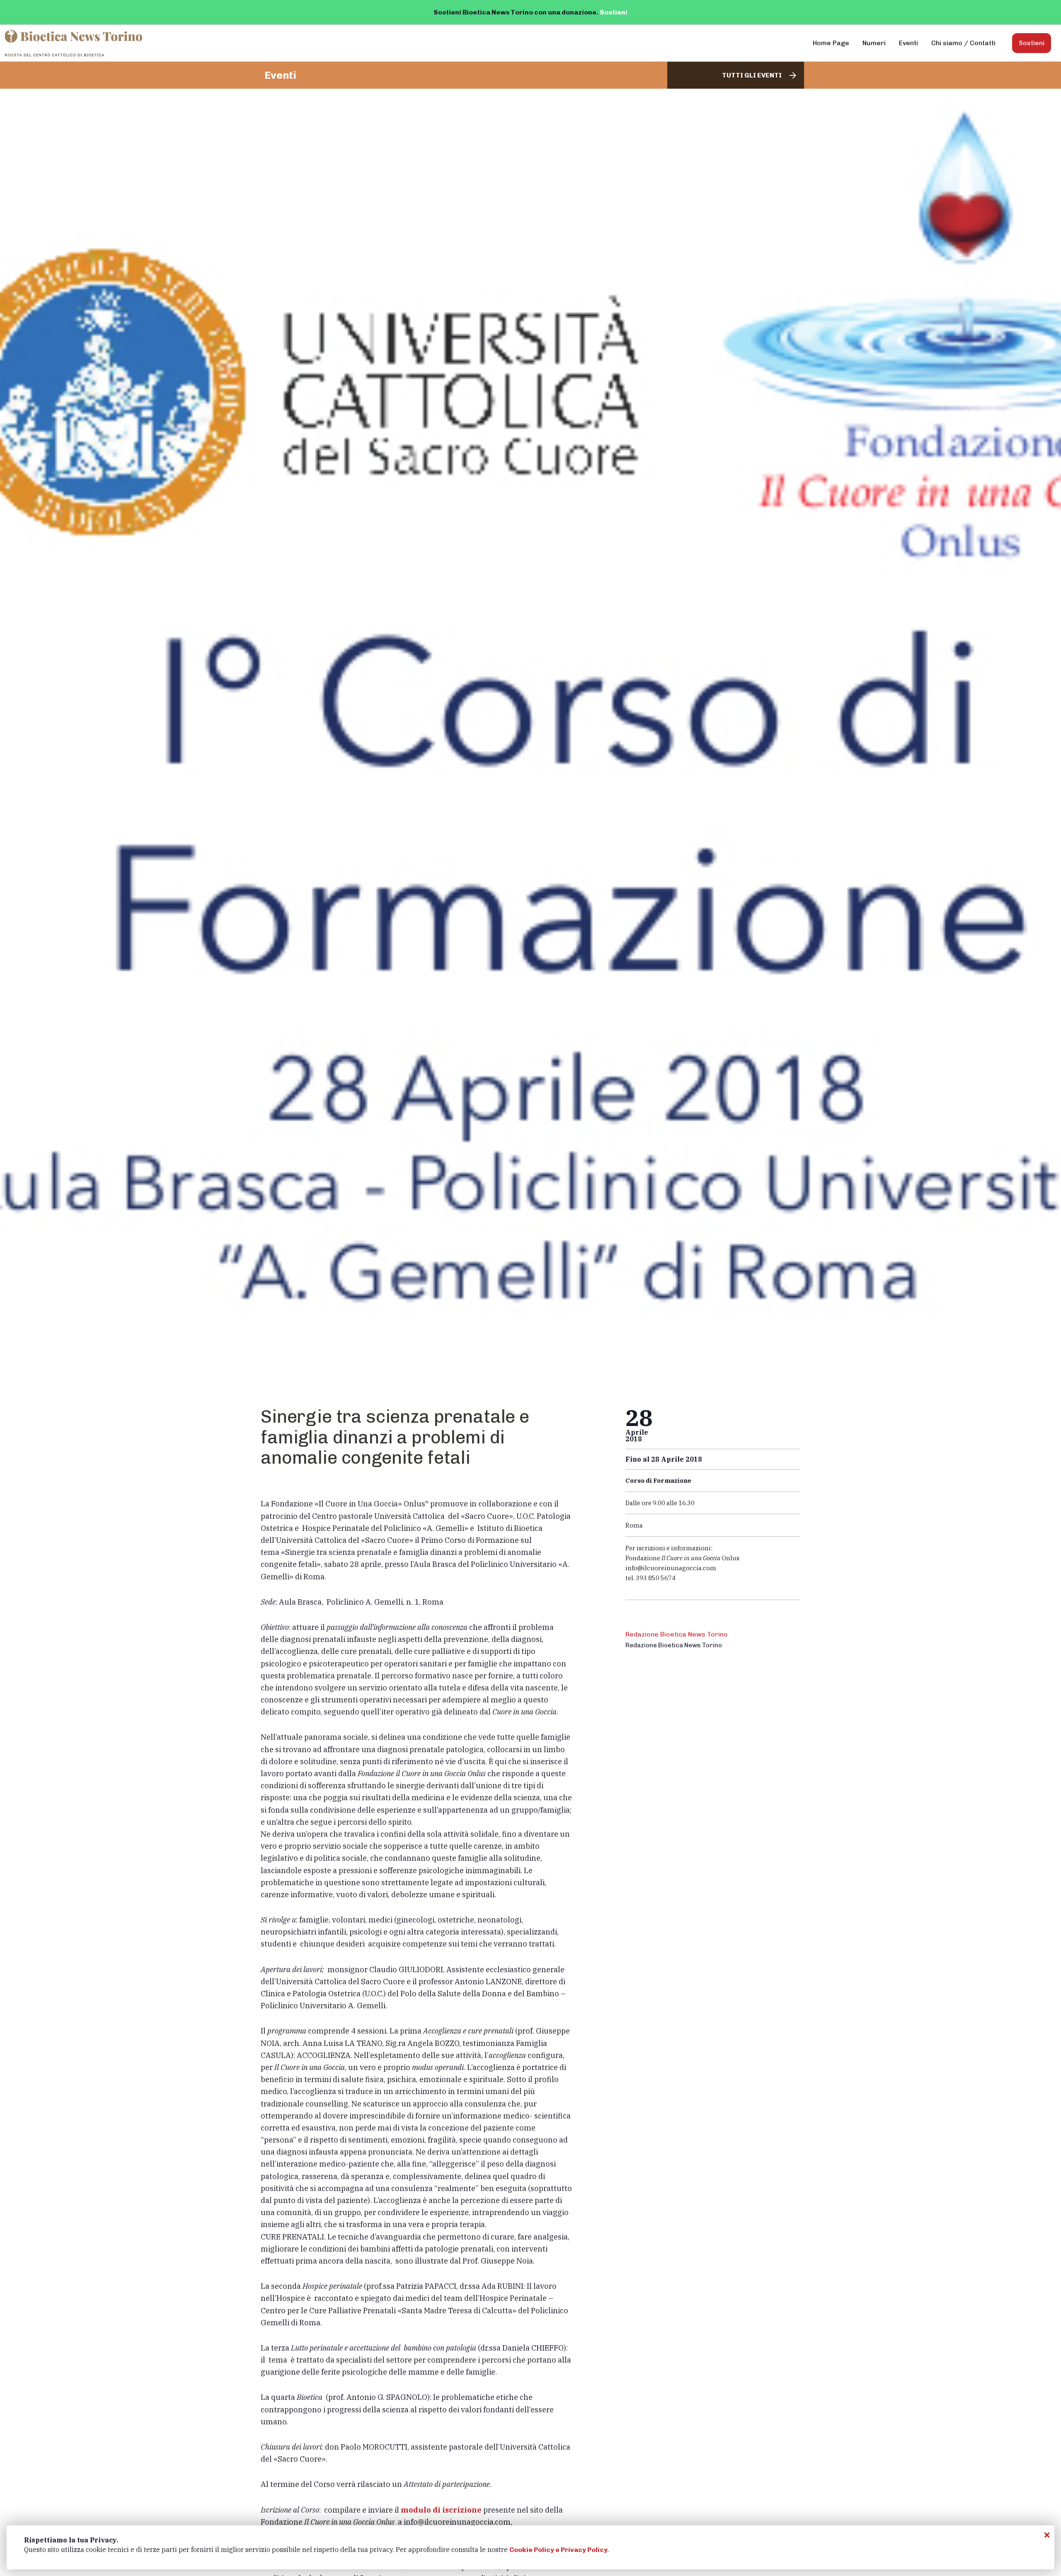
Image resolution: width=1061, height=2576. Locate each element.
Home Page (831, 43)
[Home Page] (74, 43)
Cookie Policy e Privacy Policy (558, 2550)
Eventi (908, 43)
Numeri (874, 43)
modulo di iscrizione (441, 2510)
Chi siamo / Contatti (963, 43)
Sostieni (614, 12)
